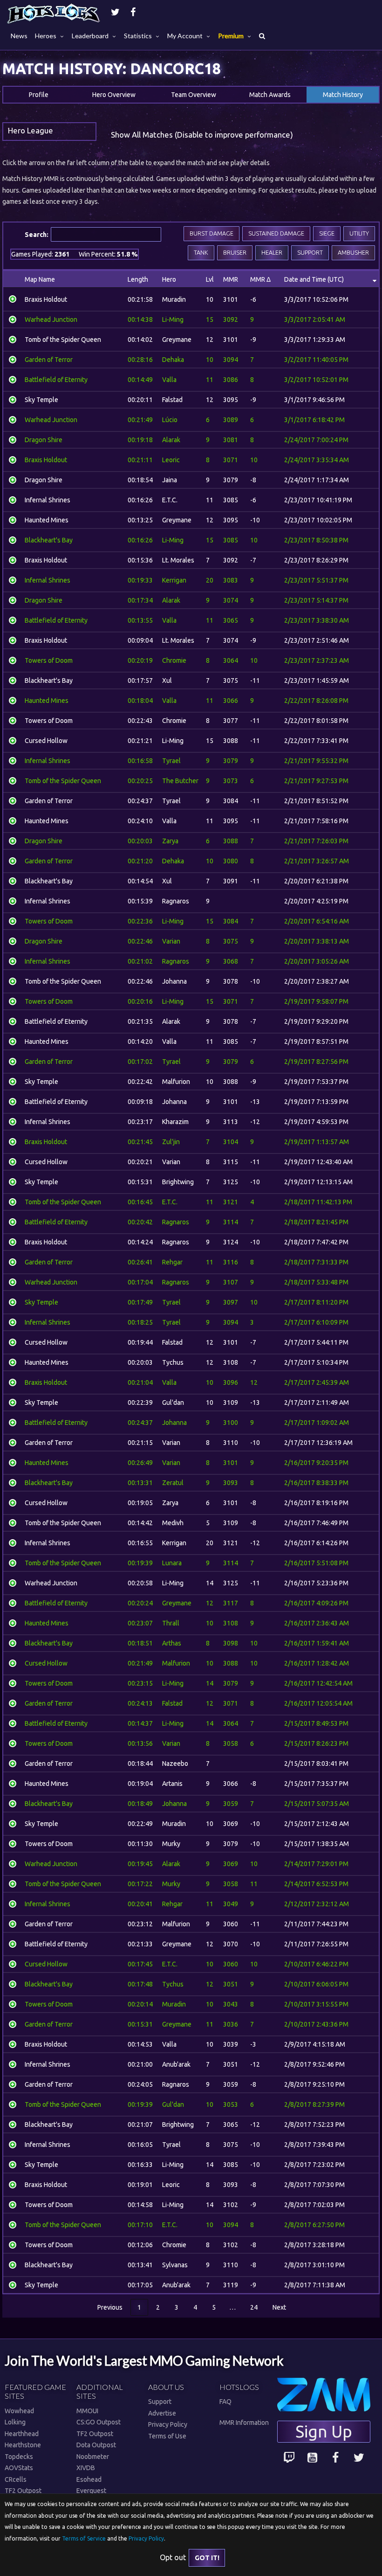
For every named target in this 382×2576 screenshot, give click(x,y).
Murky (171, 1844)
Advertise (162, 2413)
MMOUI (87, 2411)
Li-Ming (173, 319)
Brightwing (178, 1182)
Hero (169, 279)
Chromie (174, 660)
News (19, 36)
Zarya (170, 841)
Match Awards (270, 95)
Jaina (170, 480)
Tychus (173, 1362)
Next (279, 2307)
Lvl (210, 279)
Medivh (173, 1523)
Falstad (172, 400)
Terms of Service (84, 2538)
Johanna (174, 981)
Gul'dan (173, 1403)
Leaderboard (90, 36)
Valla (169, 380)
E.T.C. (170, 500)
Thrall (171, 1623)
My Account (185, 36)
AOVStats (19, 2468)
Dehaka (173, 360)
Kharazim (175, 1122)
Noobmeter (93, 2457)
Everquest (91, 2491)
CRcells (16, 2479)
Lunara (172, 1563)
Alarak (171, 440)
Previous (110, 2307)
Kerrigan (174, 580)
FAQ (225, 2402)
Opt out (173, 2557)
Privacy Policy (168, 2424)
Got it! (207, 2558)
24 (254, 2307)
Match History (343, 95)
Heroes (46, 36)
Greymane (177, 340)
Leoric (171, 460)
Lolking (15, 2422)
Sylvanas (175, 2265)
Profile (39, 95)
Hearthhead (22, 2434)
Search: (190, 244)
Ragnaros (176, 901)
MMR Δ (260, 279)
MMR (231, 279)
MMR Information (244, 2423)
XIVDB (86, 2468)
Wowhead (19, 2411)
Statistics (138, 36)
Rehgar (172, 1262)
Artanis (172, 1784)
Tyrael (171, 761)
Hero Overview (114, 95)
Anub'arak (176, 2064)
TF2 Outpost (23, 2491)
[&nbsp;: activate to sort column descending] (13, 279)
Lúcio (170, 420)
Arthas (172, 1643)
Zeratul (173, 1483)
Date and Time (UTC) (314, 279)
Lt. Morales (178, 560)
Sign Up (324, 2431)
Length (138, 279)
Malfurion (176, 1082)
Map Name (40, 279)
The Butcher (180, 781)
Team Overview (194, 95)
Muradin (174, 299)
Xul (167, 680)
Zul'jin (171, 1142)
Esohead (89, 2479)
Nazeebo (175, 1764)
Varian (171, 941)
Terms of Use (167, 2436)
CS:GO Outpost (99, 2422)
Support (160, 2402)
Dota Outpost (96, 2445)
